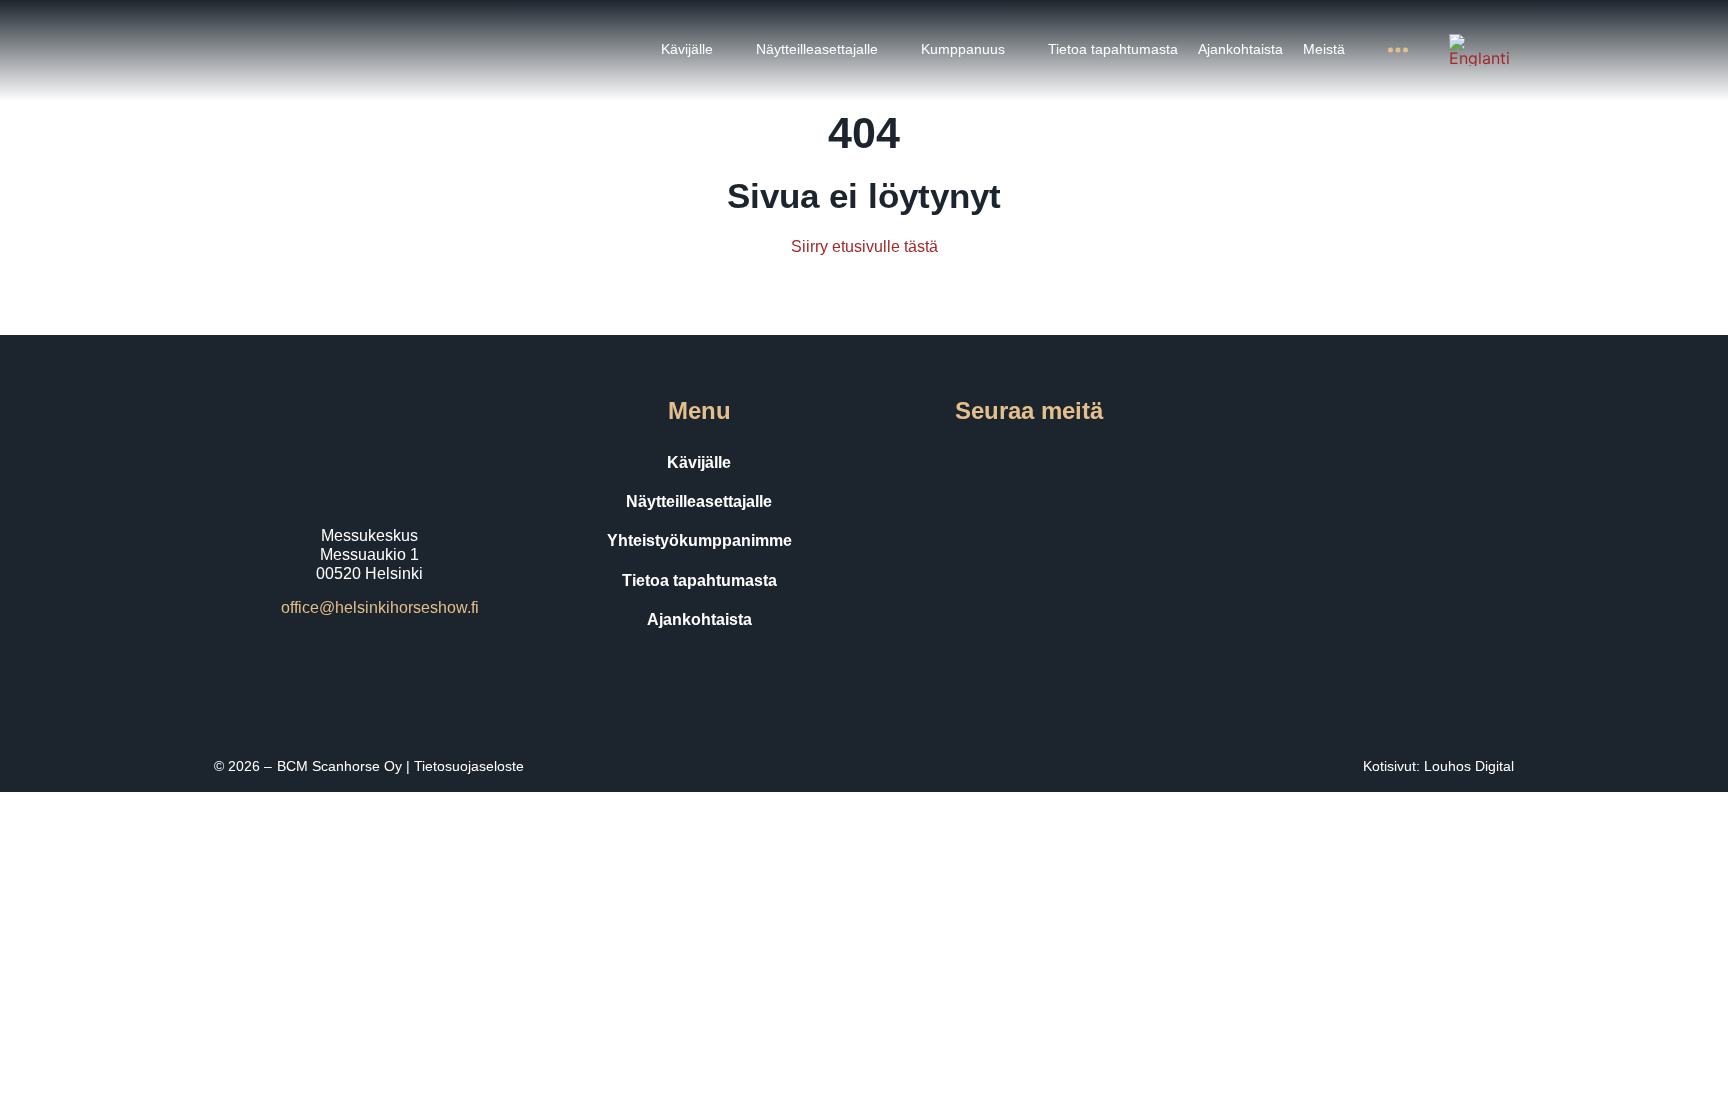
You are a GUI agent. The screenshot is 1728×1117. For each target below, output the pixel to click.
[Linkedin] (1113, 463)
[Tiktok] (1057, 463)
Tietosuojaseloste (469, 766)
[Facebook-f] (945, 463)
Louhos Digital (1469, 766)
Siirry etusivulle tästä (864, 246)
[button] (698, 49)
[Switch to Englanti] (1479, 50)
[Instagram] (1001, 463)
